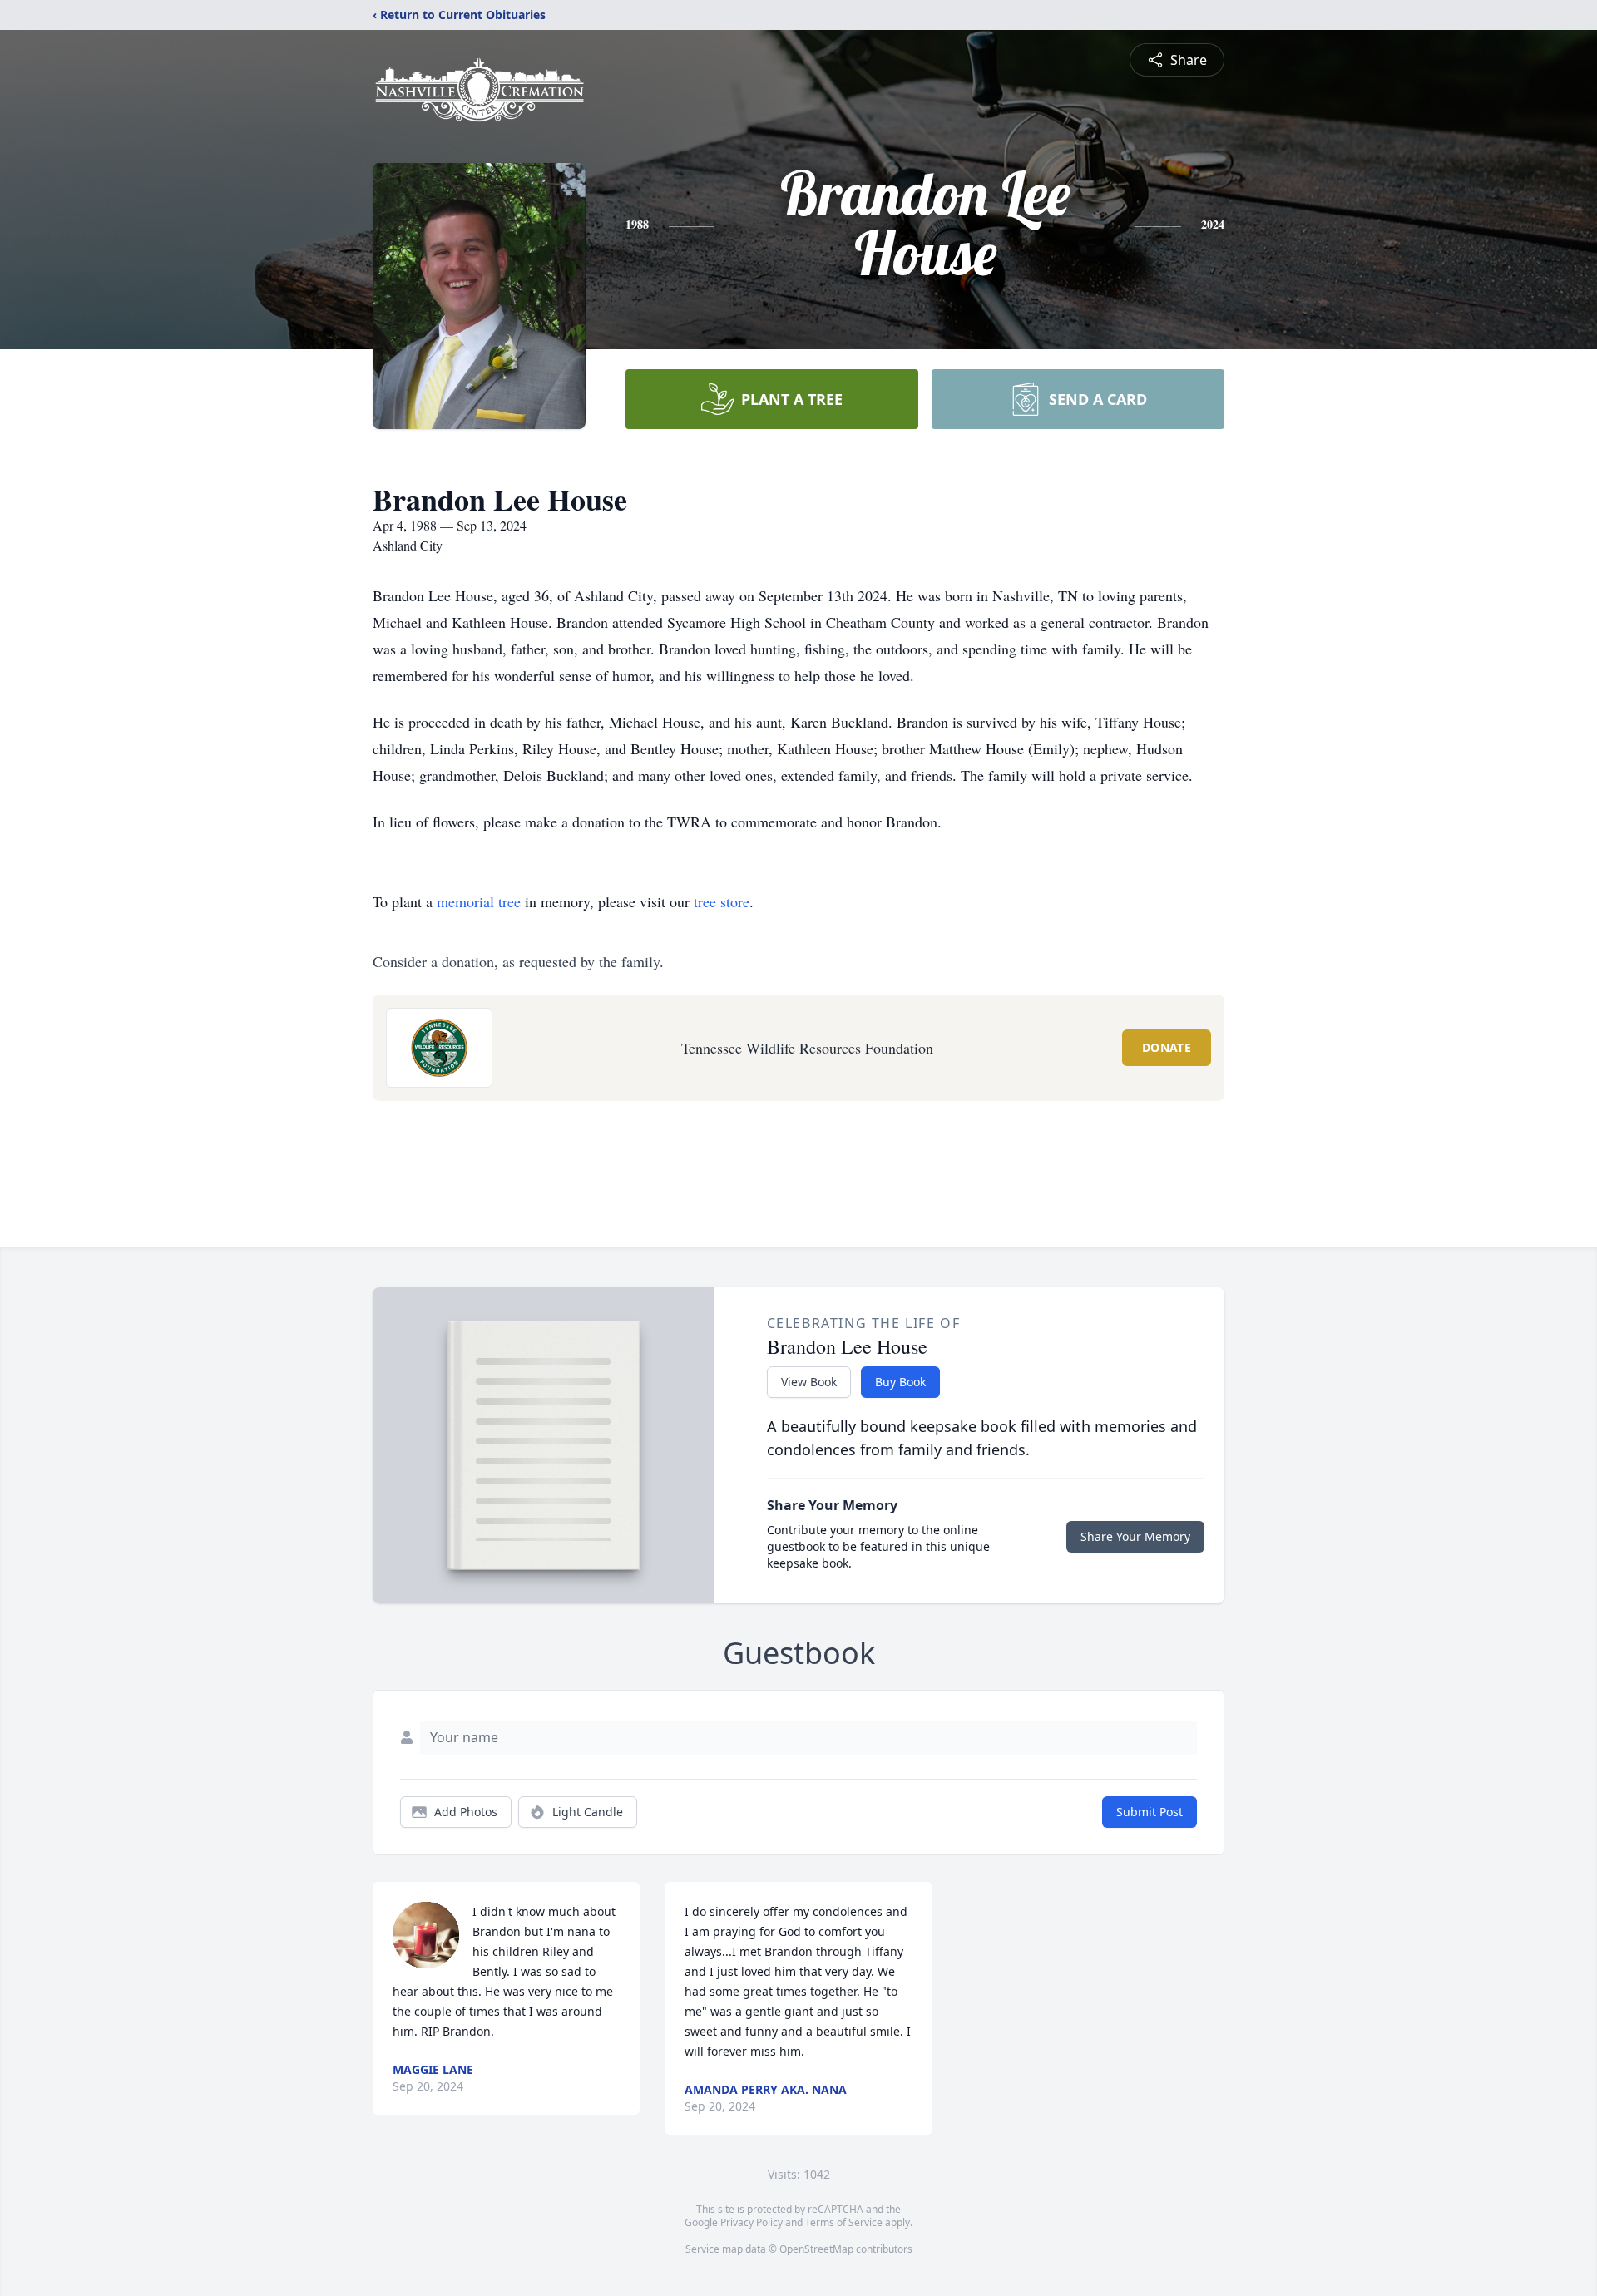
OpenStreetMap (816, 2249)
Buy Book (900, 1382)
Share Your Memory (1135, 1536)
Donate (1167, 1047)
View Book (809, 1382)
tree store (722, 901)
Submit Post (1150, 1812)
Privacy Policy (752, 2222)
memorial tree (479, 901)
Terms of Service (844, 2222)
